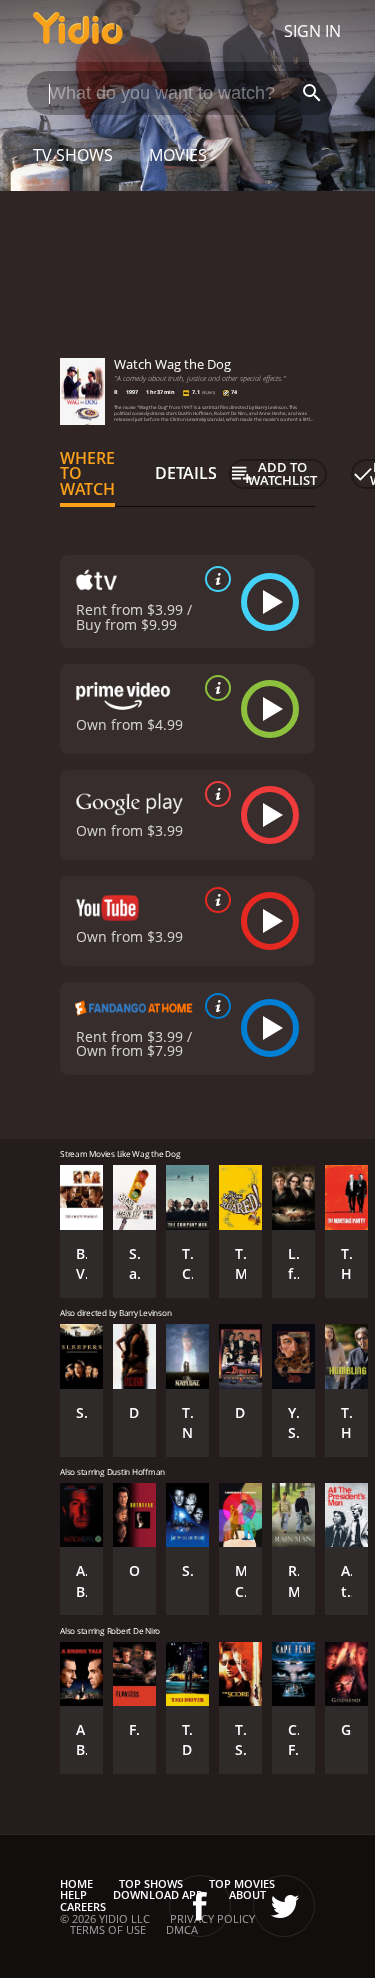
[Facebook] (200, 1906)
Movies (178, 155)
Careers (83, 1906)
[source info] (214, 579)
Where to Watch (87, 474)
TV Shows (73, 155)
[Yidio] (78, 31)
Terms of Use (108, 1929)
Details (186, 473)
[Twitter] (284, 1906)
